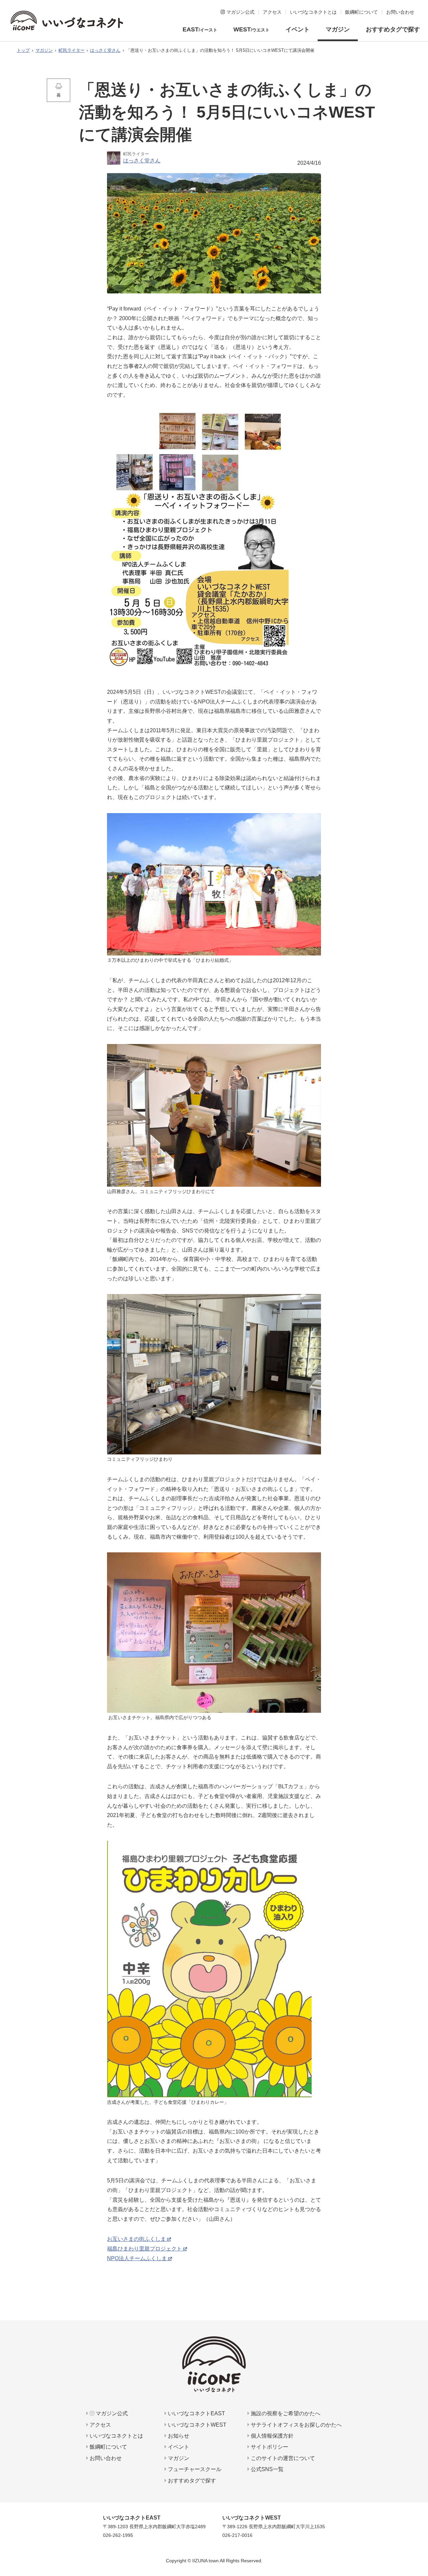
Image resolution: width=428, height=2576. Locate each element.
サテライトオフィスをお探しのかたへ (296, 2425)
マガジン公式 (111, 2413)
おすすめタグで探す (393, 29)
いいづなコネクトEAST (196, 2413)
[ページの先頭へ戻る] (420, 2544)
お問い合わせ (105, 2458)
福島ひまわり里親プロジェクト (144, 2249)
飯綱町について (108, 2447)
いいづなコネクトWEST (196, 2425)
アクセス (100, 2425)
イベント (298, 29)
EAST (200, 29)
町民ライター (72, 50)
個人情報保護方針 (272, 2436)
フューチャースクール (194, 2469)
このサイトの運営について (282, 2458)
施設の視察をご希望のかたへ (285, 2413)
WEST (251, 29)
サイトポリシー (269, 2447)
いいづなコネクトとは (116, 2436)
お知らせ (178, 2436)
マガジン (338, 29)
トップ (23, 50)
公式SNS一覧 (266, 2469)
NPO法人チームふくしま (137, 2258)
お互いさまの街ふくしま (136, 2239)
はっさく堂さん (105, 50)
